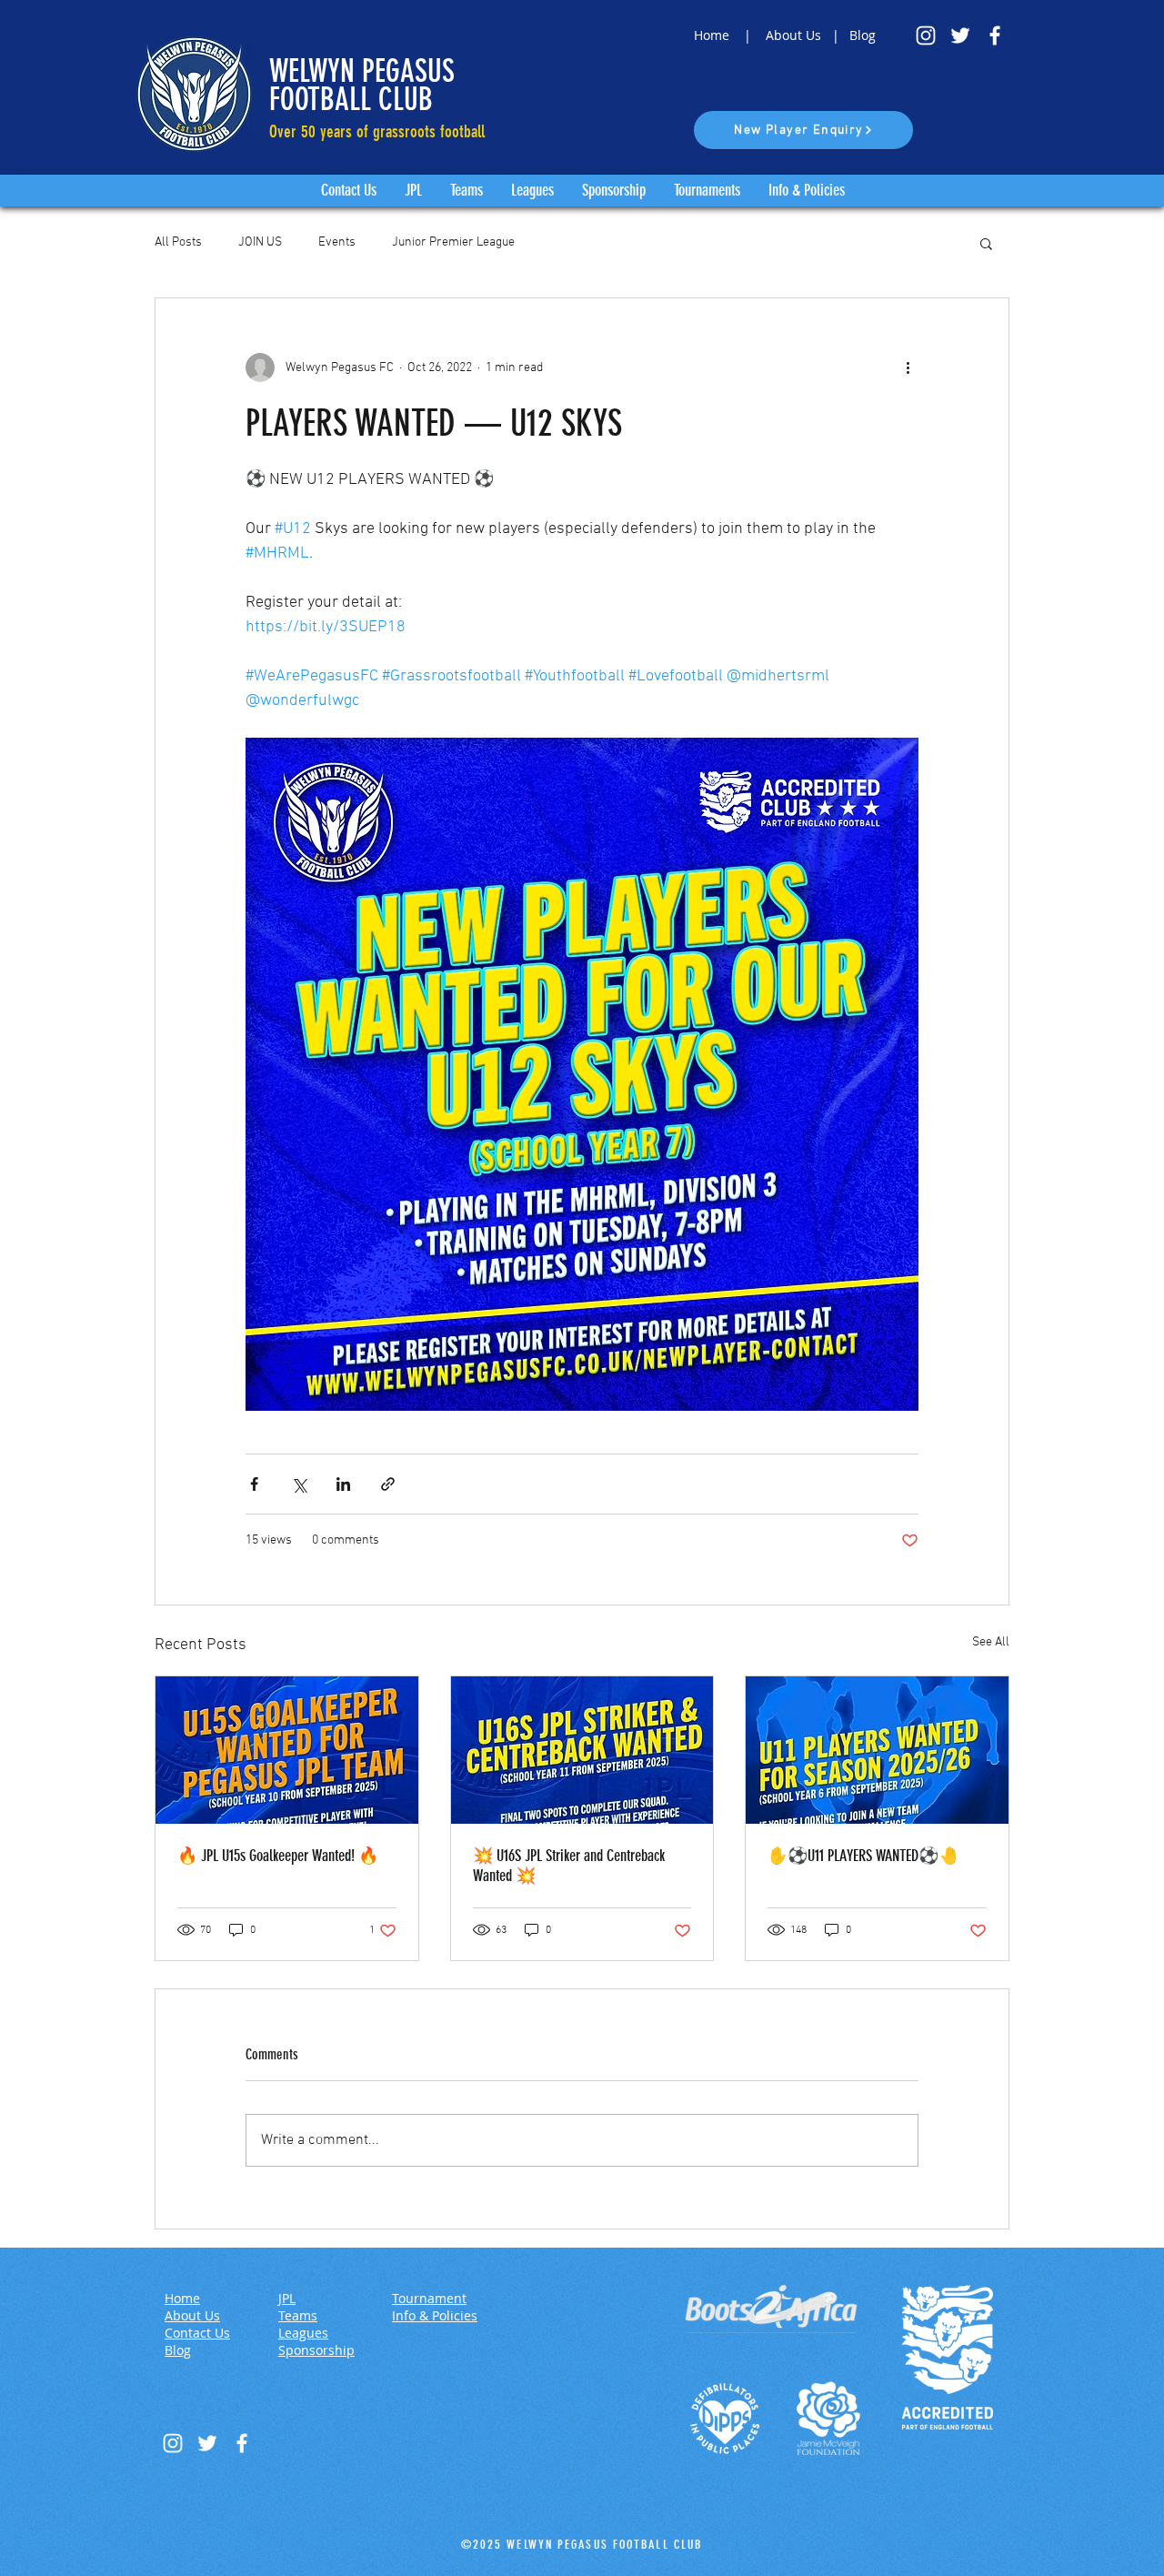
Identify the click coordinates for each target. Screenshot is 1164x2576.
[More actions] (908, 367)
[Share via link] (388, 1484)
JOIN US (260, 242)
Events (337, 242)
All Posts (178, 242)
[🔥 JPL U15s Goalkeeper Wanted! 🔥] (287, 1750)
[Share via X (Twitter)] (299, 1484)
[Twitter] (960, 35)
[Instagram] (926, 35)
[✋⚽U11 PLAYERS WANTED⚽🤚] (877, 1750)
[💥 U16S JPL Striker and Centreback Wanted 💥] (582, 1750)
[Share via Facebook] (254, 1484)
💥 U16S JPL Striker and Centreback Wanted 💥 (569, 1866)
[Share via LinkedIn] (343, 1484)
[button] (986, 243)
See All (991, 1642)
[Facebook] (995, 35)
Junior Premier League (453, 242)
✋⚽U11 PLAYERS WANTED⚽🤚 (863, 1856)
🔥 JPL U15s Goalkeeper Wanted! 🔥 (278, 1856)
